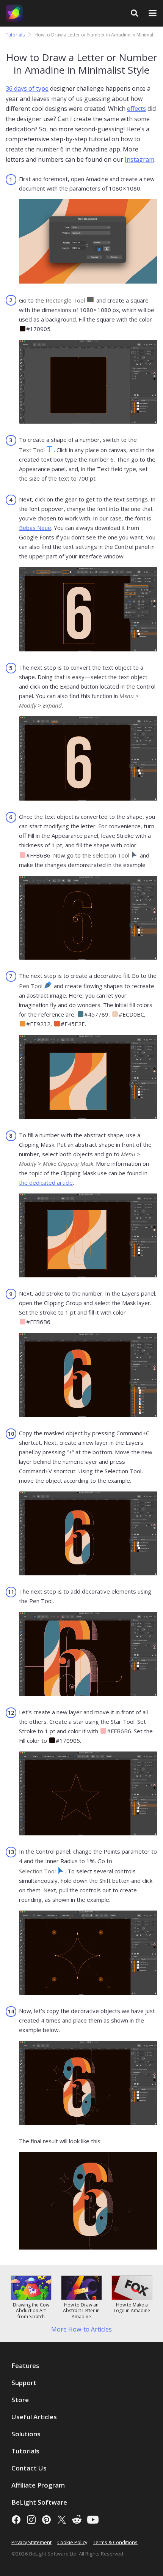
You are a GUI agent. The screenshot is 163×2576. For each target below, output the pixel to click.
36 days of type (27, 88)
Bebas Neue (35, 528)
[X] (62, 2520)
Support (24, 2383)
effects (136, 109)
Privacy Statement (31, 2542)
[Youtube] (93, 2520)
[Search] (134, 13)
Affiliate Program (38, 2485)
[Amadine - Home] (14, 13)
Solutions (26, 2434)
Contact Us (29, 2468)
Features (25, 2366)
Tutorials (15, 35)
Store (20, 2400)
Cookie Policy (72, 2542)
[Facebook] (16, 2520)
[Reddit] (77, 2520)
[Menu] (153, 13)
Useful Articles (34, 2417)
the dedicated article (46, 1182)
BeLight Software (39, 2502)
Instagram (139, 159)
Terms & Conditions (115, 2542)
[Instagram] (31, 2520)
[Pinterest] (46, 2520)
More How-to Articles (81, 2329)
